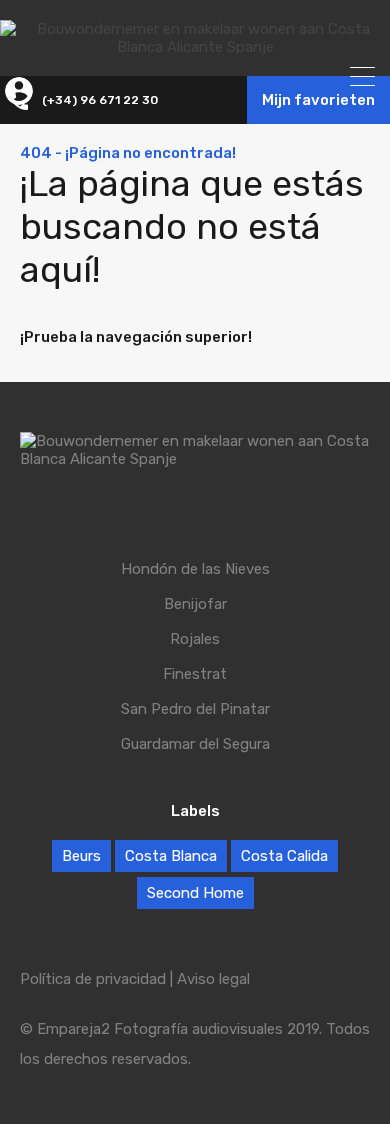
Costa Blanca (171, 856)
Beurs (81, 856)
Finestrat (195, 674)
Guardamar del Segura (195, 744)
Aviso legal (213, 979)
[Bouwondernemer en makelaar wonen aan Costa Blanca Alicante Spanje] (195, 47)
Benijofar (195, 604)
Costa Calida (284, 856)
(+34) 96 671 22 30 (100, 100)
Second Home (195, 893)
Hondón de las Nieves (195, 569)
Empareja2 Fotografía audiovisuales (160, 1029)
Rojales (195, 639)
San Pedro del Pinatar (195, 709)
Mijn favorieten (318, 100)
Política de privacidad (93, 979)
